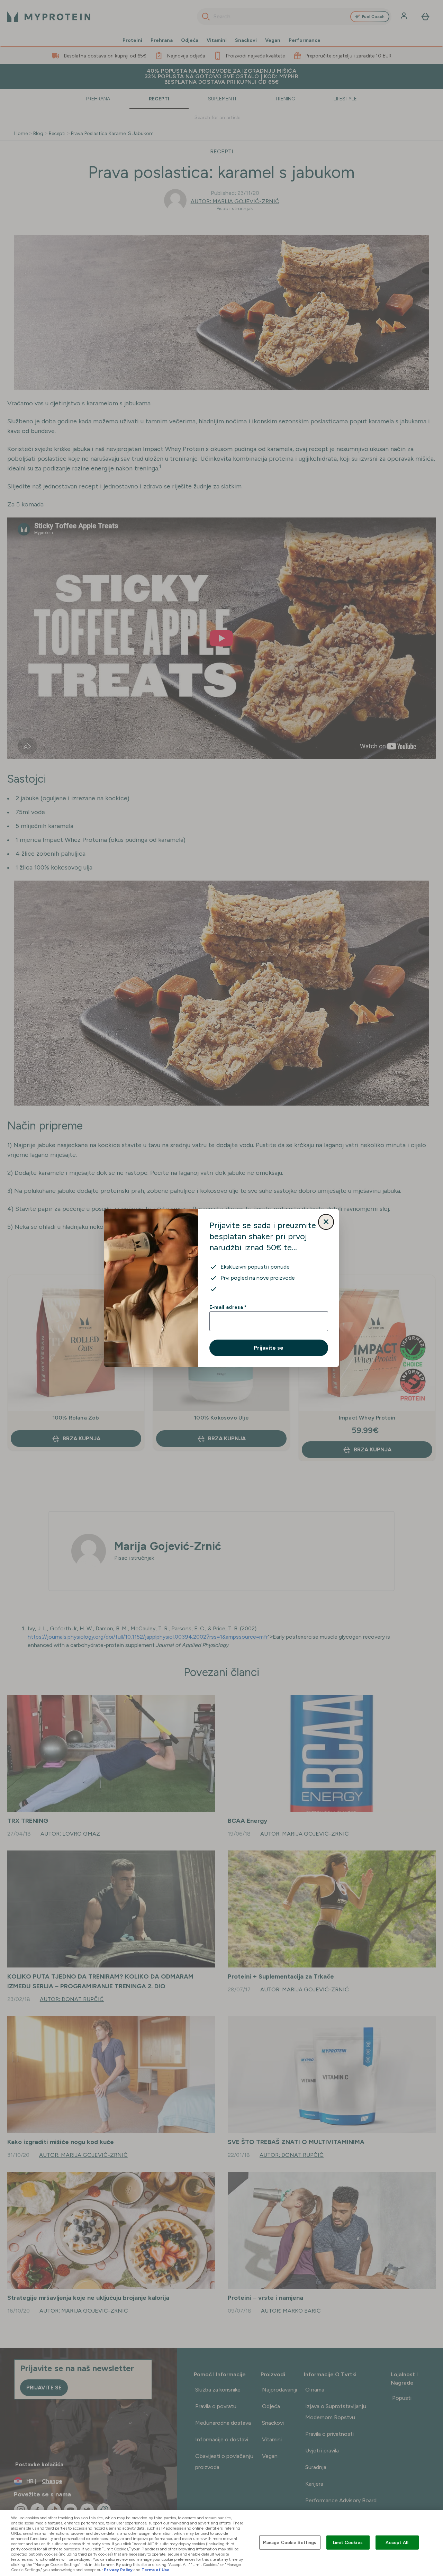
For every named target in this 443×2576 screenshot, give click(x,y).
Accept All (397, 2542)
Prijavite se (269, 1348)
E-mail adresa (228, 1307)
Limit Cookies (348, 2542)
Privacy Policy (118, 2570)
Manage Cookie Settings (290, 2542)
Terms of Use (156, 2570)
